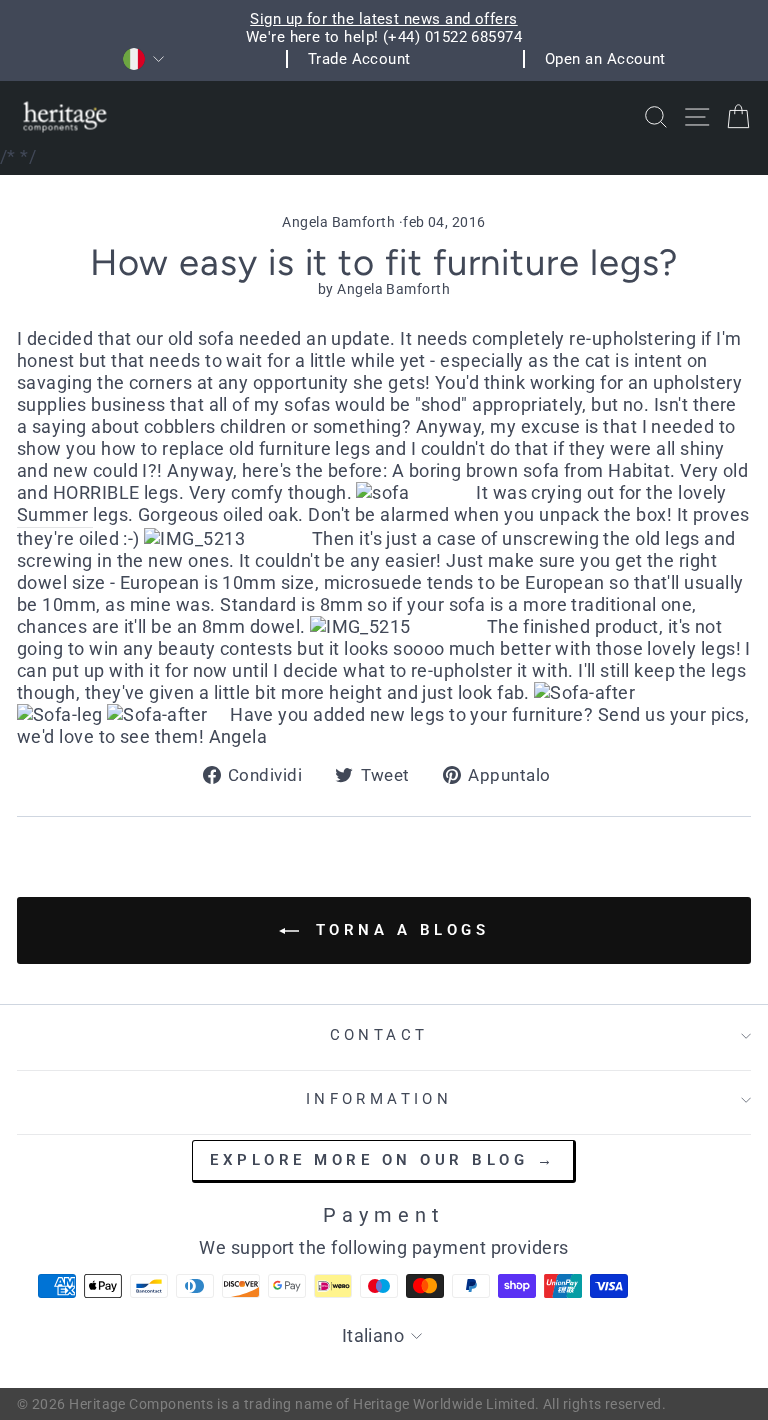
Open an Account (605, 59)
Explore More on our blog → (383, 1160)
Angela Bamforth (338, 222)
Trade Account (359, 59)
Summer (55, 514)
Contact (379, 1035)
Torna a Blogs (398, 930)
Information (379, 1099)
